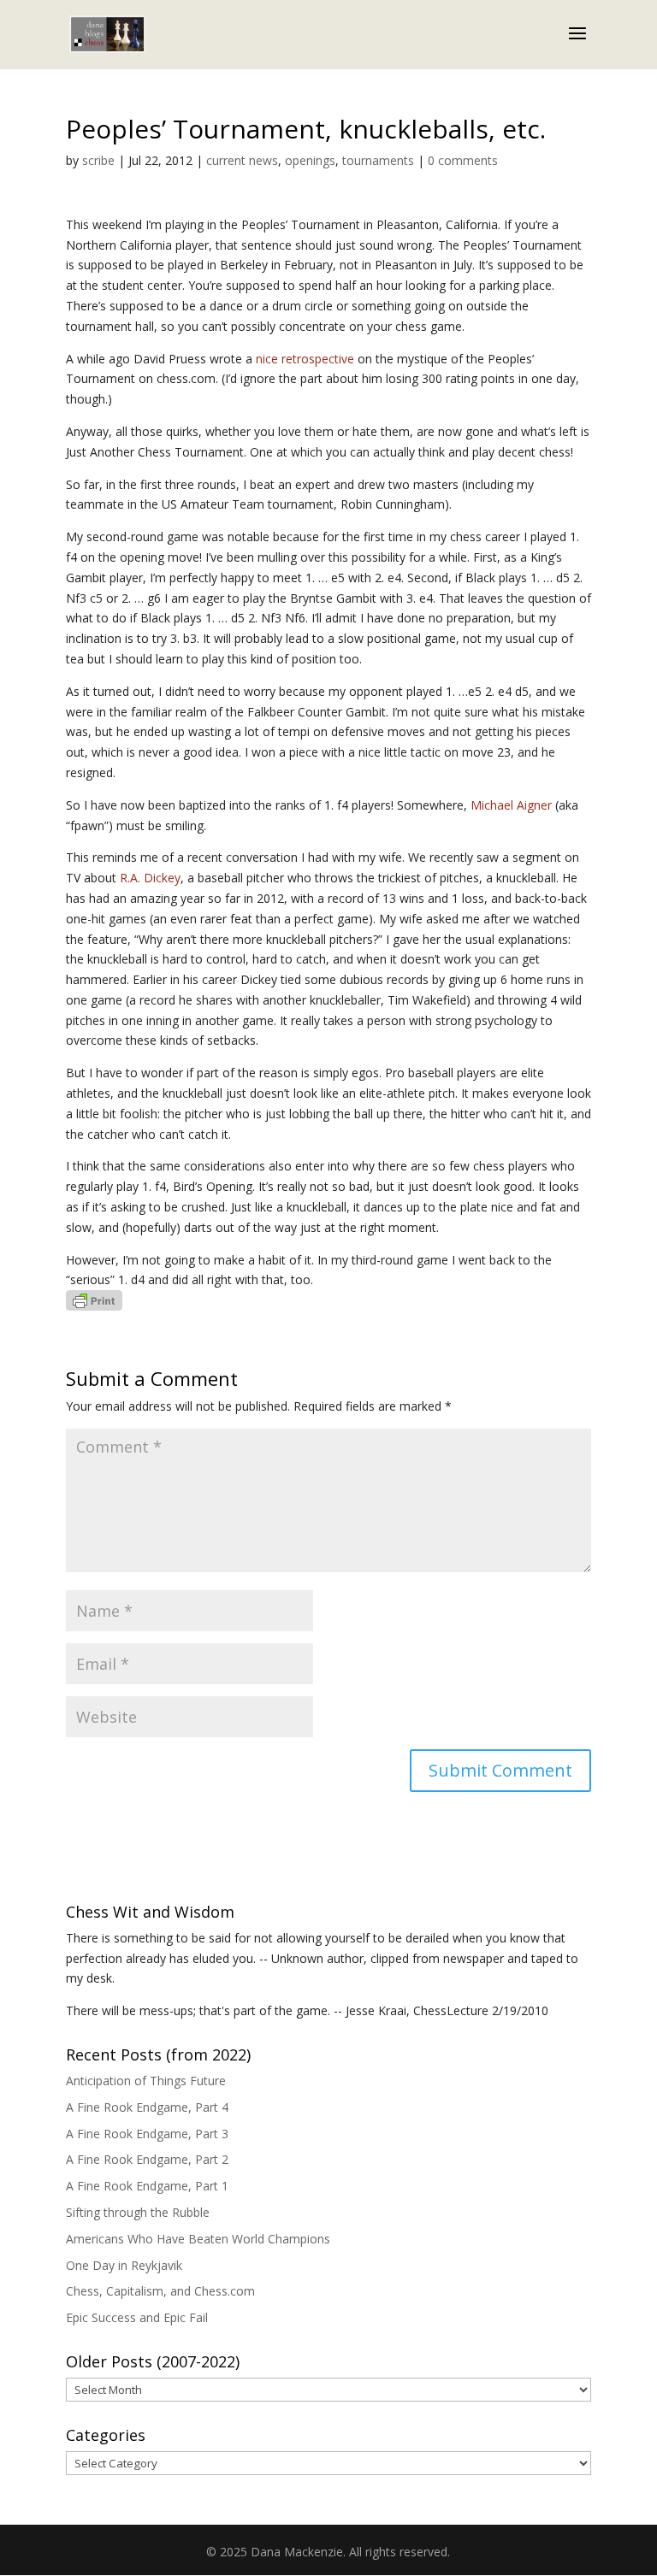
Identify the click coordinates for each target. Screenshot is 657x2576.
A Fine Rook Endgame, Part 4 (147, 2107)
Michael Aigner (511, 805)
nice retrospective (305, 359)
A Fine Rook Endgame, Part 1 (147, 2186)
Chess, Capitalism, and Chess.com (160, 2291)
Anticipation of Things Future (146, 2081)
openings (310, 160)
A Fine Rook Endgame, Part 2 (147, 2159)
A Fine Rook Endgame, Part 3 (147, 2134)
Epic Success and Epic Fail (137, 2317)
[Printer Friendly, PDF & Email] (94, 1300)
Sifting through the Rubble (138, 2212)
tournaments (378, 160)
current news (242, 160)
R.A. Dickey (150, 878)
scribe (98, 160)
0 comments (463, 160)
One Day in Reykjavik (124, 2265)
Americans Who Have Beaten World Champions (198, 2239)
